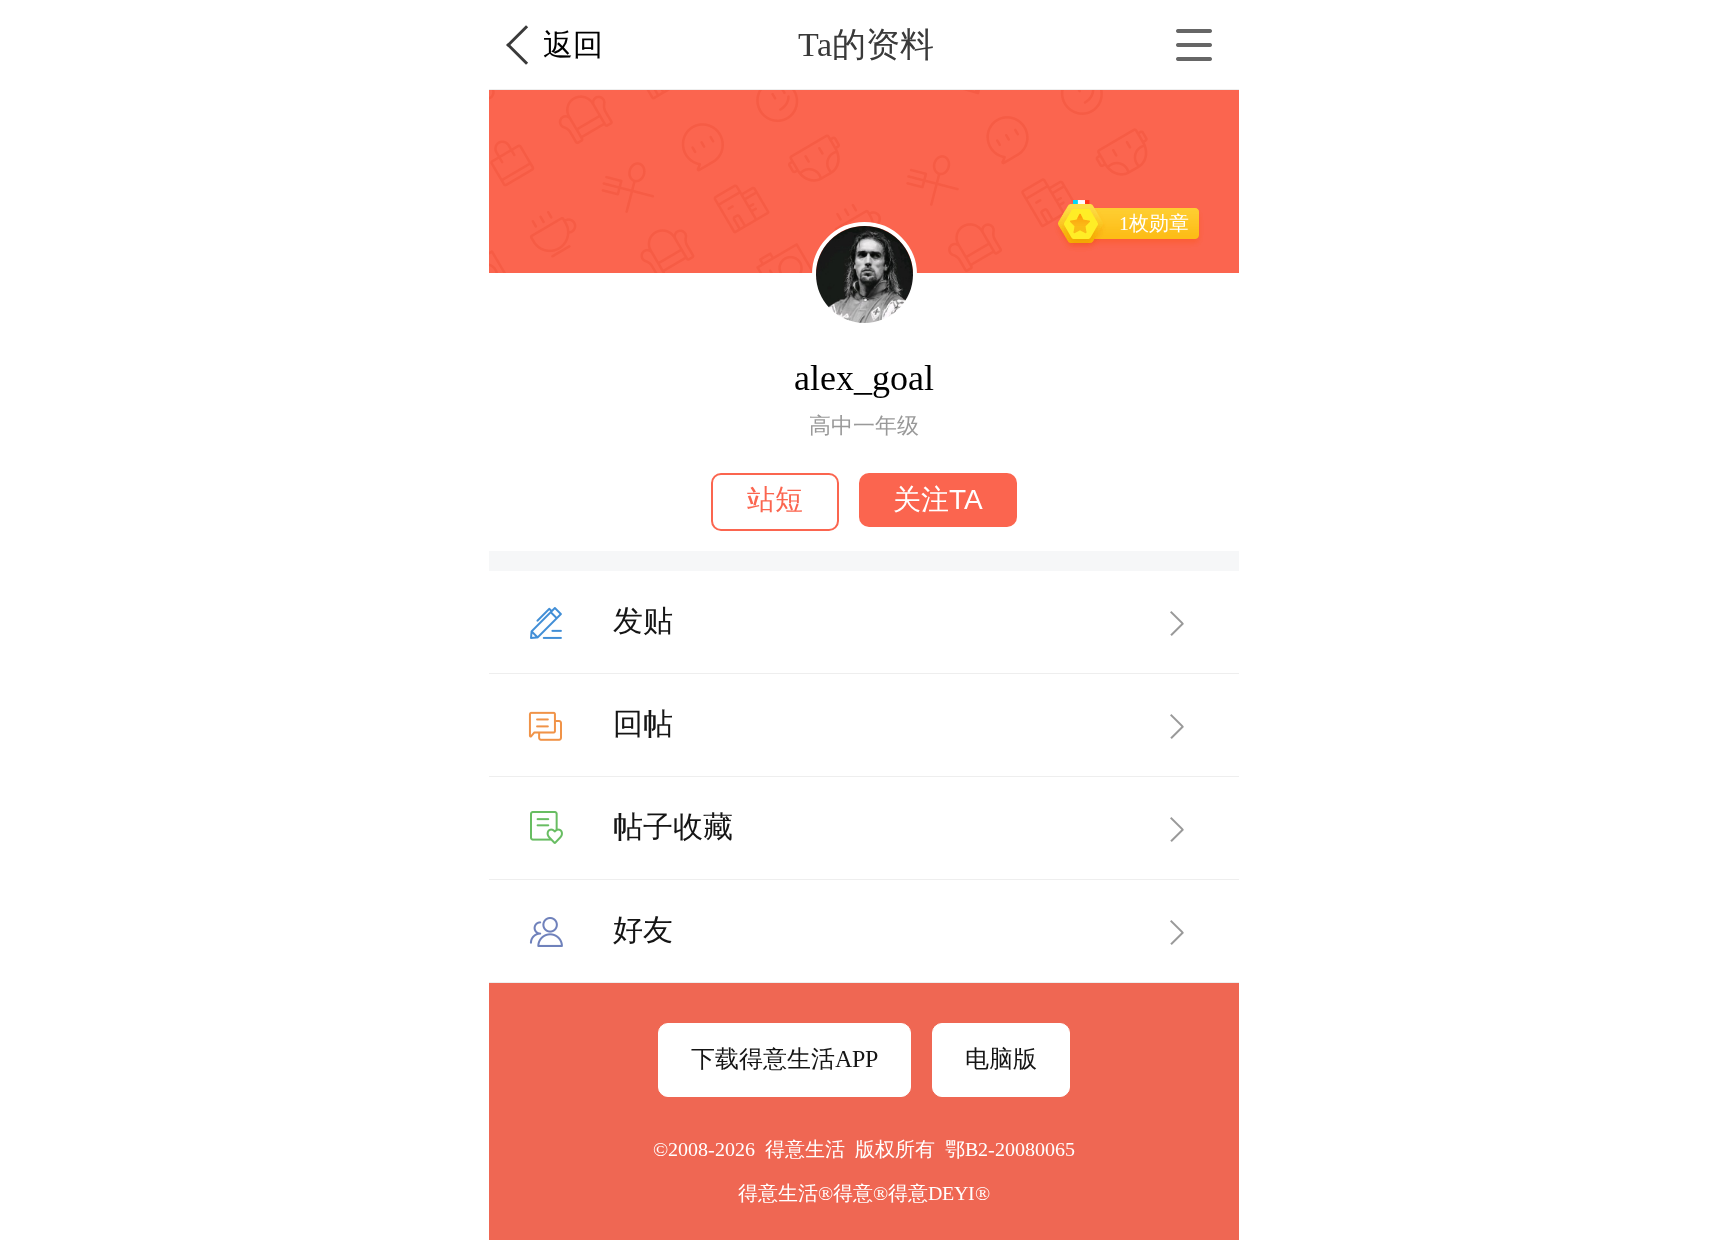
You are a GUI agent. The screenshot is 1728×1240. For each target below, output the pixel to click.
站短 (775, 499)
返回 (573, 44)
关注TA (938, 499)
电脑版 (1001, 1059)
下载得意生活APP (784, 1059)
